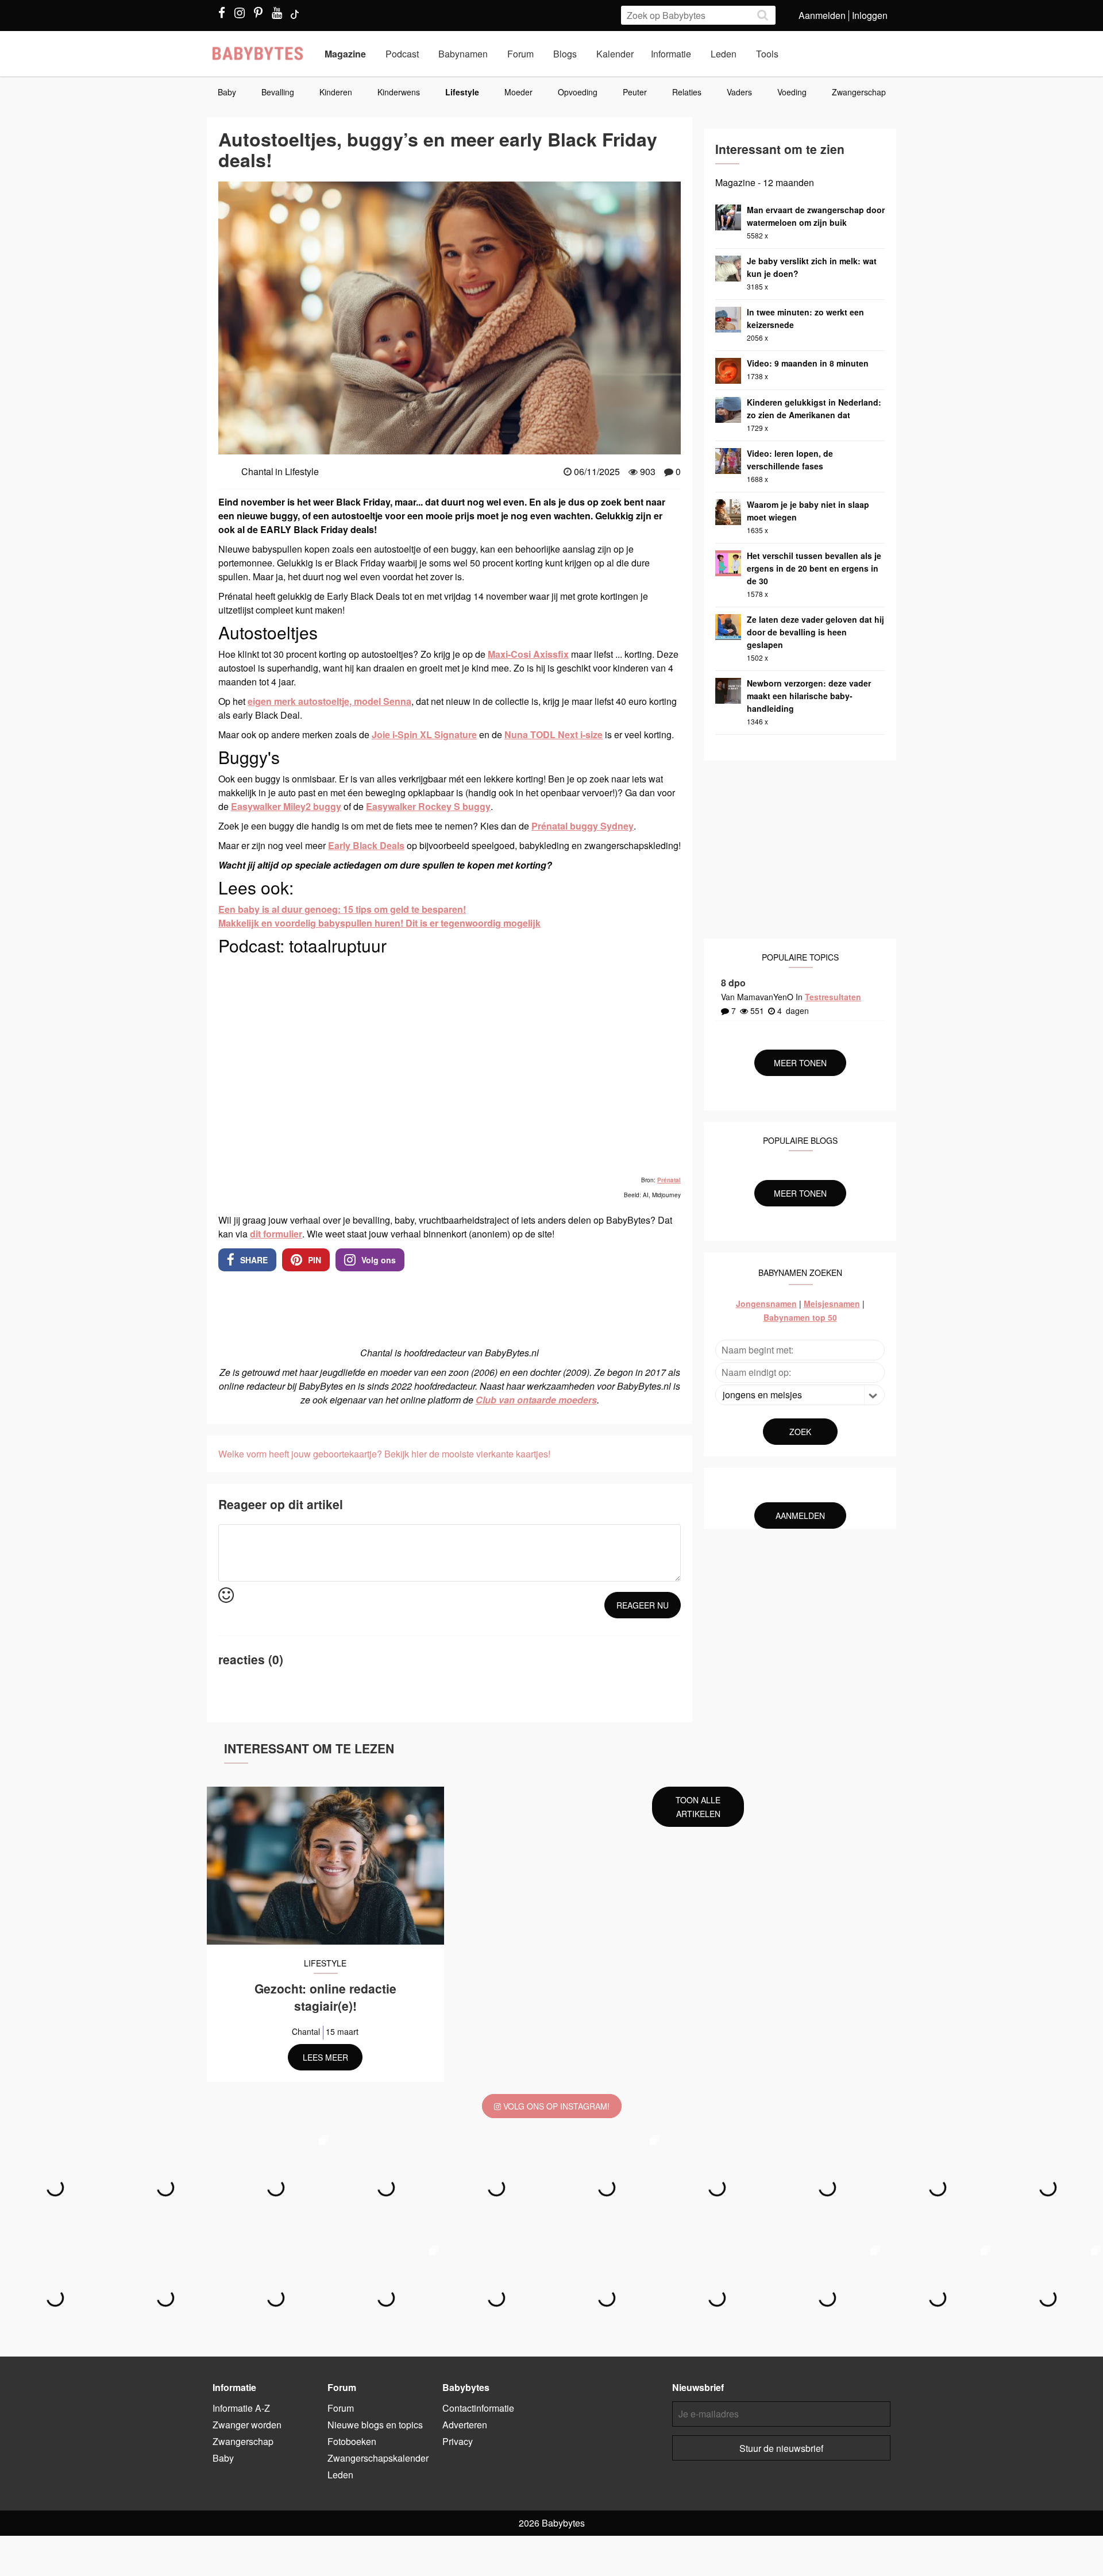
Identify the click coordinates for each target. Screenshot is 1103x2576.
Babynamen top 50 (800, 1317)
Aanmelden (822, 15)
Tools (767, 54)
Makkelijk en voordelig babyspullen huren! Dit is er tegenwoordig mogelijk (379, 923)
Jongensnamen (766, 1304)
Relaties (687, 92)
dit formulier (276, 1234)
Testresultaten (833, 997)
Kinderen (336, 92)
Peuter (635, 92)
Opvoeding (578, 92)
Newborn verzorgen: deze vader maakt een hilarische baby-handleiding (809, 696)
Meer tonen (800, 1063)
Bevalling (278, 92)
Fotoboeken (352, 2441)
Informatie (671, 54)
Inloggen (870, 15)
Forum (520, 54)
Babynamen (463, 54)
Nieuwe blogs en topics (375, 2425)
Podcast (402, 54)
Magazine (345, 54)
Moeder (518, 92)
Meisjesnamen (832, 1304)
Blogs (565, 54)
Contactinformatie (478, 2408)
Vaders (739, 92)
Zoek (800, 1432)
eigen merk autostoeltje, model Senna (329, 701)
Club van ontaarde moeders (536, 1400)
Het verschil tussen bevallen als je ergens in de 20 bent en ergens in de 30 (814, 568)
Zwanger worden (247, 2425)
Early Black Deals (366, 845)
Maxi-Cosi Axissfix (528, 654)
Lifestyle (462, 92)
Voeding (792, 92)
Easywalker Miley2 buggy (286, 806)
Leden (724, 54)
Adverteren (465, 2425)
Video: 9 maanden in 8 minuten (808, 363)
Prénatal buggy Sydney (583, 826)
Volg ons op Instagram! (555, 2106)
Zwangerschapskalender (378, 2458)
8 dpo (733, 983)
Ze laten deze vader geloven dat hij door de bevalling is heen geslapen (815, 632)
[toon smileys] (226, 1596)
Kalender (615, 54)
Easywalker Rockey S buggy (428, 806)
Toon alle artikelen (698, 1807)
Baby (227, 92)
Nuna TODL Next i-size (554, 734)
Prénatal (669, 1180)
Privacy (458, 2441)
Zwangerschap (859, 92)
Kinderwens (399, 92)
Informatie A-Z (241, 2408)
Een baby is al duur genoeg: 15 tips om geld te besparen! (342, 909)
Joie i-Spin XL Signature (424, 734)
